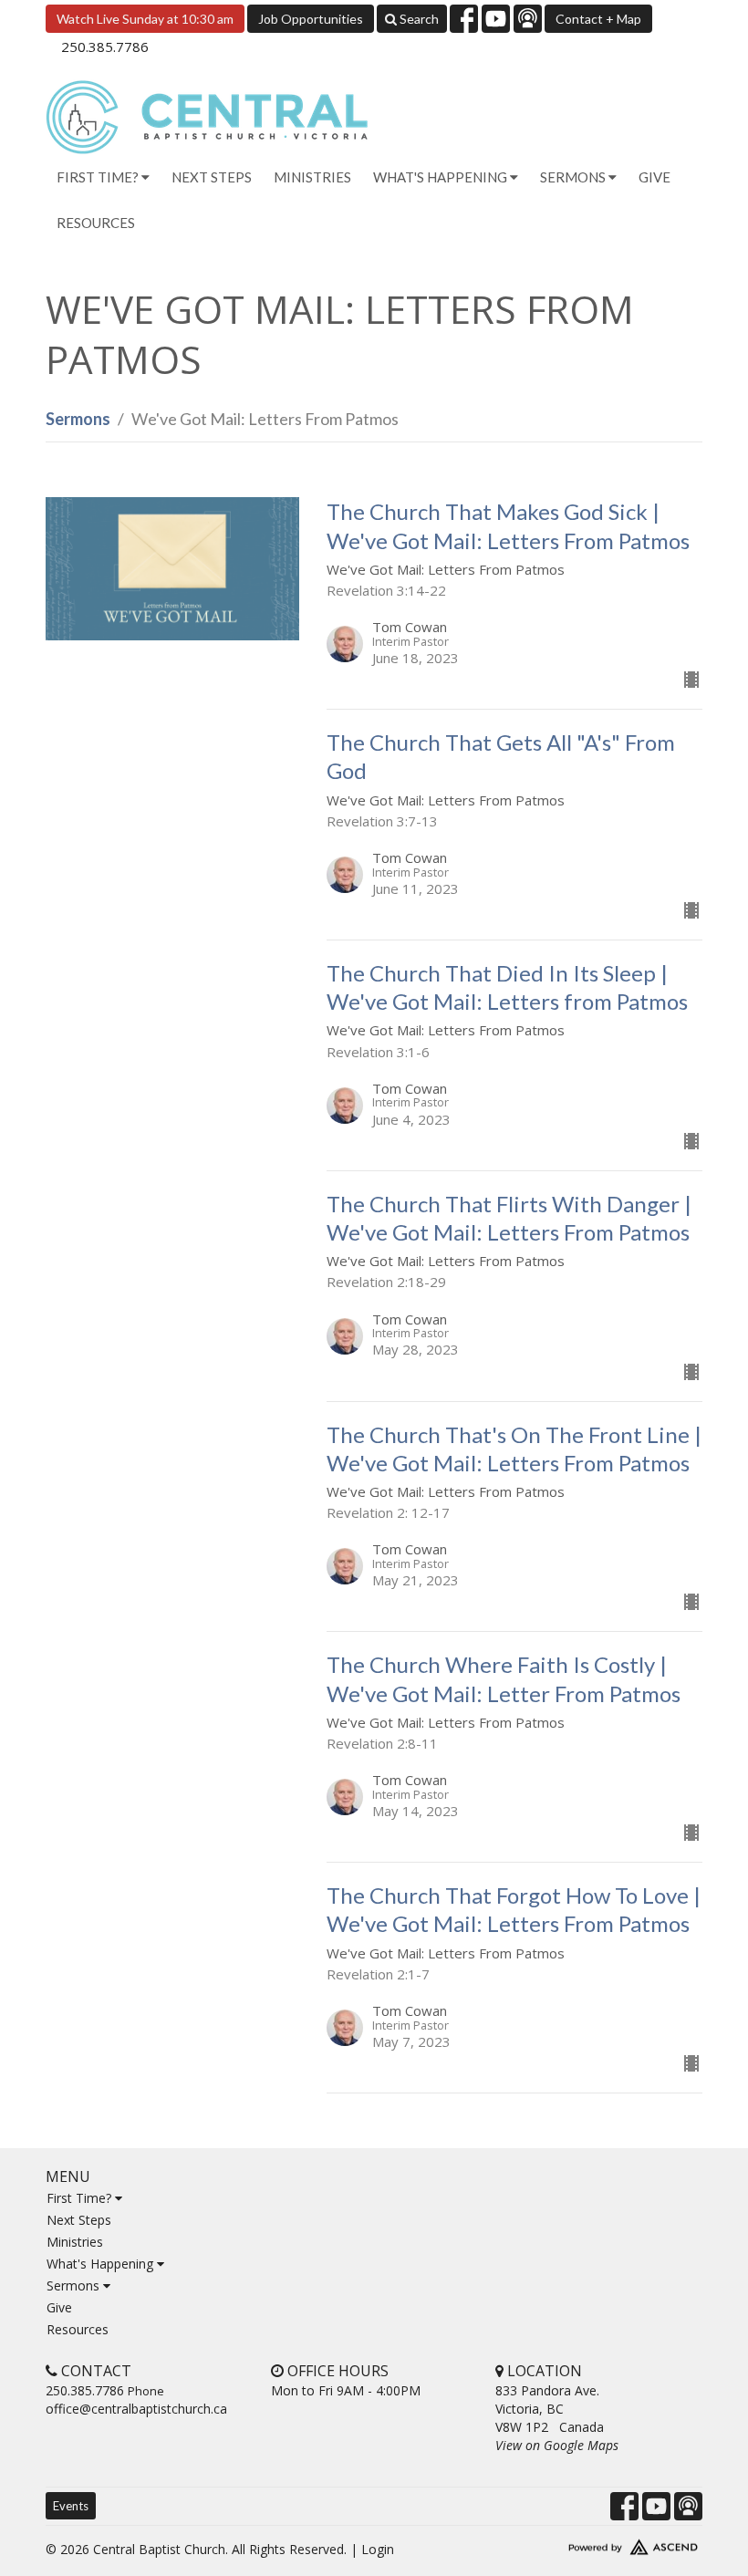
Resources (96, 223)
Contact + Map (598, 19)
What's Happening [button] (442, 177)
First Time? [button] (99, 177)
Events (71, 2506)
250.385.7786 (105, 47)
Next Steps (212, 177)
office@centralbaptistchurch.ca (136, 2409)
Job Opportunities (311, 19)
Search (418, 19)
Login (378, 2549)
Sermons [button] (574, 177)
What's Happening (102, 2264)
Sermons (78, 419)
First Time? (81, 2198)
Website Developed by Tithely (599, 2543)
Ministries (312, 177)
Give (654, 177)
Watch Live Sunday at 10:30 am (145, 19)
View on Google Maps (557, 2445)
